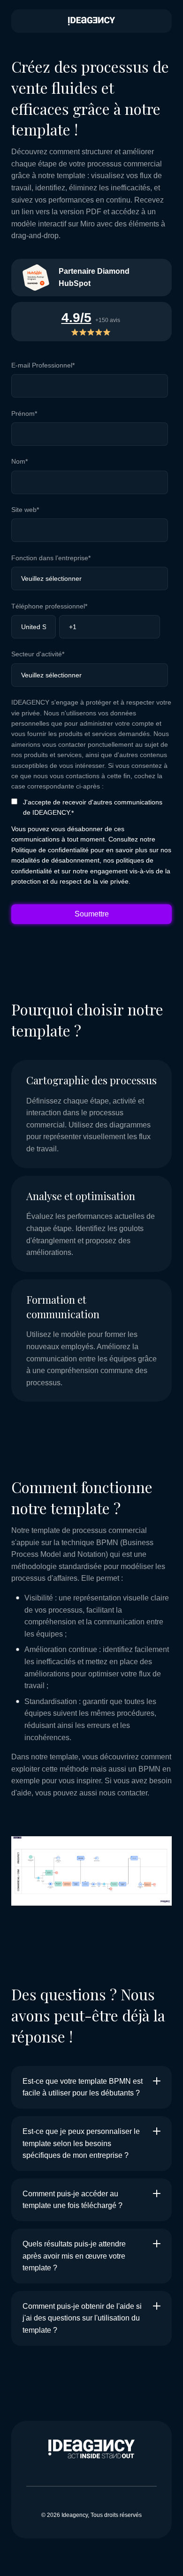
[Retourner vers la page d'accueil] (91, 21)
